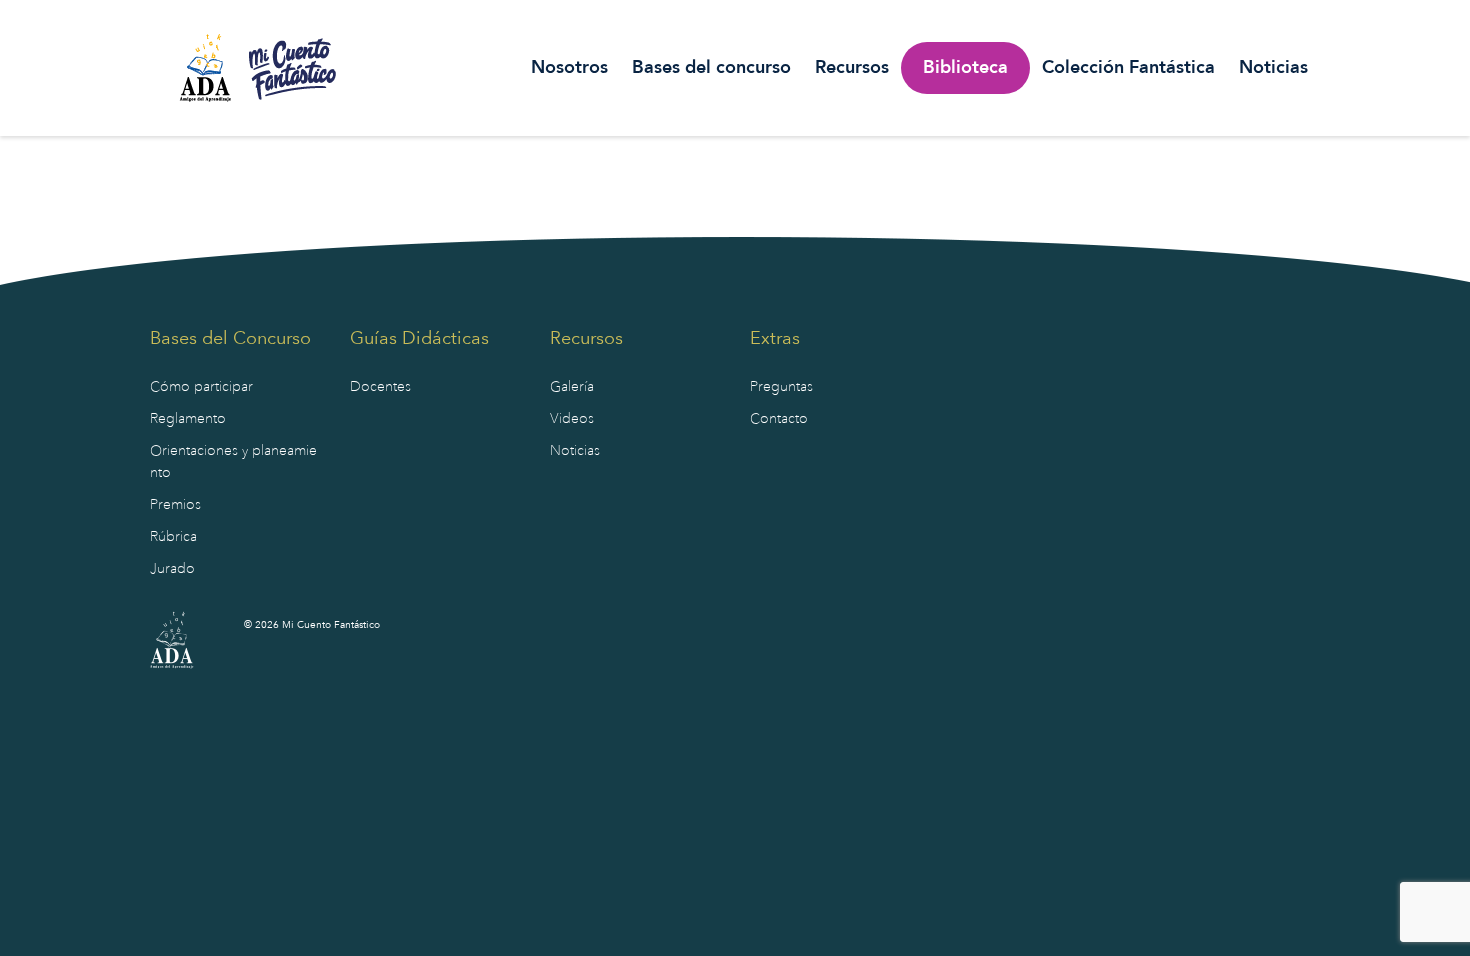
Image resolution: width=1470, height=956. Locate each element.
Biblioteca (965, 68)
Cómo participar (201, 386)
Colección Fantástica (1128, 68)
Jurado (172, 568)
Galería (572, 386)
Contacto (779, 418)
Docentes (380, 386)
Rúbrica (173, 536)
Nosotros (569, 68)
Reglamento (188, 418)
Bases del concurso (711, 68)
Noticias (1273, 68)
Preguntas (781, 386)
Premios (175, 504)
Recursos (852, 68)
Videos (572, 418)
